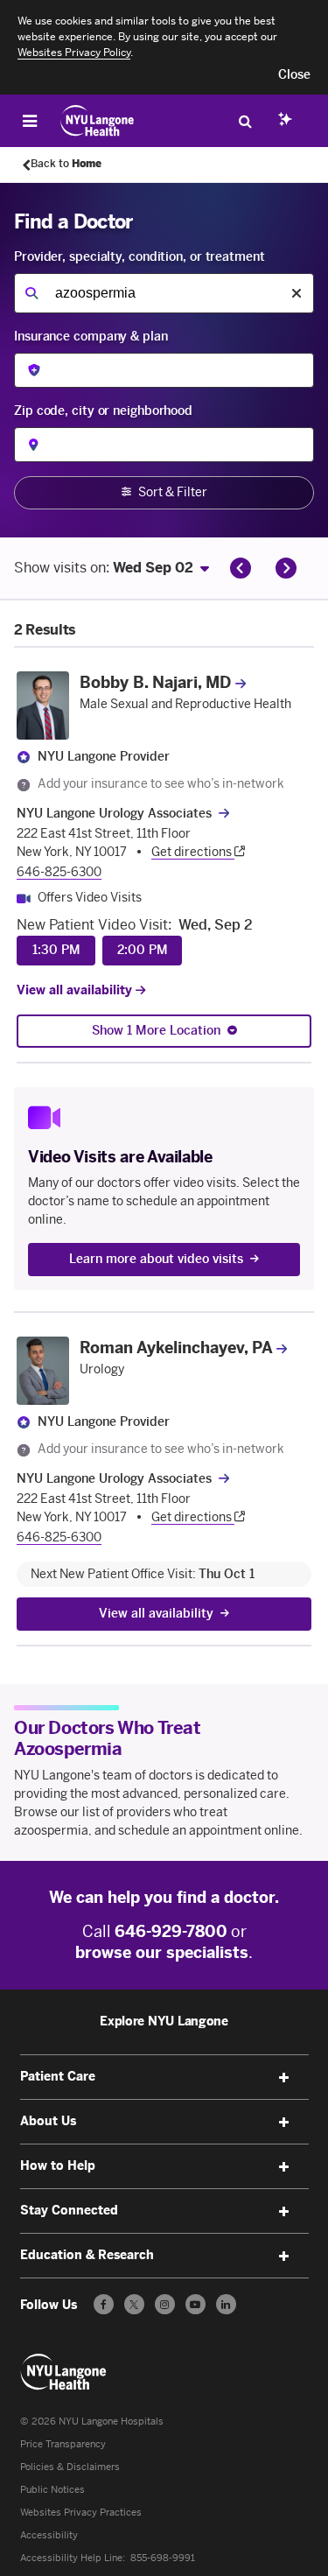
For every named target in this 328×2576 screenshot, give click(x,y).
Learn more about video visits (156, 1259)
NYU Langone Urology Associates (114, 814)
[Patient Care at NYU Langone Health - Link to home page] (98, 121)
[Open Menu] (30, 121)
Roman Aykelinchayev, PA (176, 1348)
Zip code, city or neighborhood (103, 411)
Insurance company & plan (91, 337)
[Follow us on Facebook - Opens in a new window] (104, 2304)
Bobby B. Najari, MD (155, 683)
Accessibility (49, 2535)
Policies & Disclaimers (70, 2467)
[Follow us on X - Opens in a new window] (134, 2304)
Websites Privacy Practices (81, 2513)
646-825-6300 (59, 872)
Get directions (193, 852)
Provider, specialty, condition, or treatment (140, 257)
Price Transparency (63, 2444)
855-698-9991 (163, 2558)
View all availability (76, 990)
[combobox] (164, 293)
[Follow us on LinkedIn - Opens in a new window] (226, 2304)
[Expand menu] (284, 2078)
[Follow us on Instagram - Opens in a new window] (165, 2304)
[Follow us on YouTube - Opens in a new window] (195, 2304)
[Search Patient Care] (245, 121)
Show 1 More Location (156, 1031)
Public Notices (52, 2490)
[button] (294, 75)
